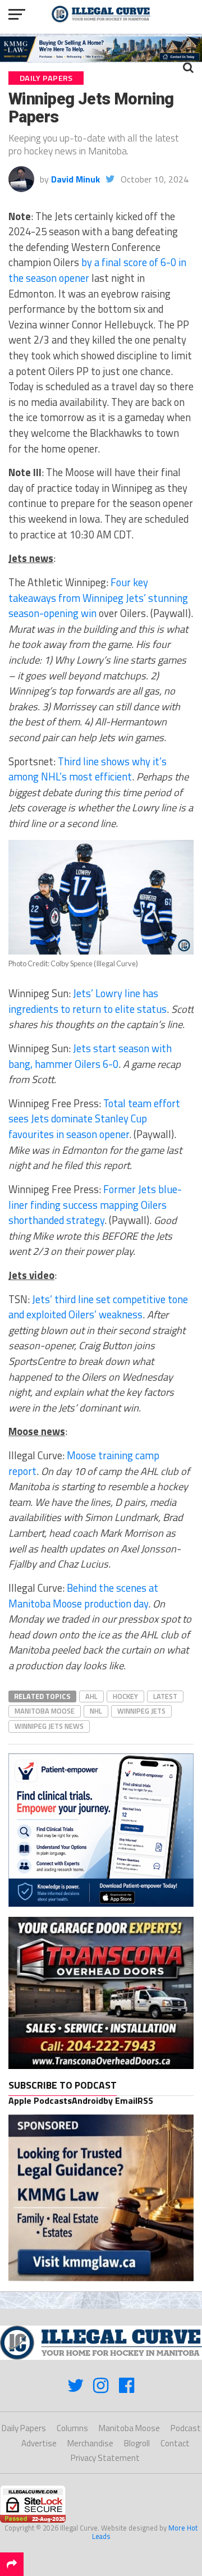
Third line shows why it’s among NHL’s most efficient (88, 769)
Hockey (125, 1696)
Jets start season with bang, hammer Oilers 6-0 (90, 1056)
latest (165, 1696)
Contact (175, 2443)
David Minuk (75, 179)
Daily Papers (24, 2428)
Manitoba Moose (45, 1711)
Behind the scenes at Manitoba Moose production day (83, 1596)
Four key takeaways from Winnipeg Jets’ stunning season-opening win (98, 598)
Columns (72, 2428)
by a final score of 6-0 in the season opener (97, 270)
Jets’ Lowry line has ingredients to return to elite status (88, 1001)
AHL (91, 1696)
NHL (96, 1711)
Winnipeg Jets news (49, 1726)
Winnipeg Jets (141, 1711)
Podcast (186, 2428)
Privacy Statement (105, 2458)
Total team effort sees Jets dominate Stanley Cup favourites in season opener (94, 1119)
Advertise (39, 2443)
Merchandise (90, 2443)
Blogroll (137, 2443)
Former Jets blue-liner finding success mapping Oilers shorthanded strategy (95, 1205)
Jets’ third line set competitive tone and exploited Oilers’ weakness (98, 1307)
